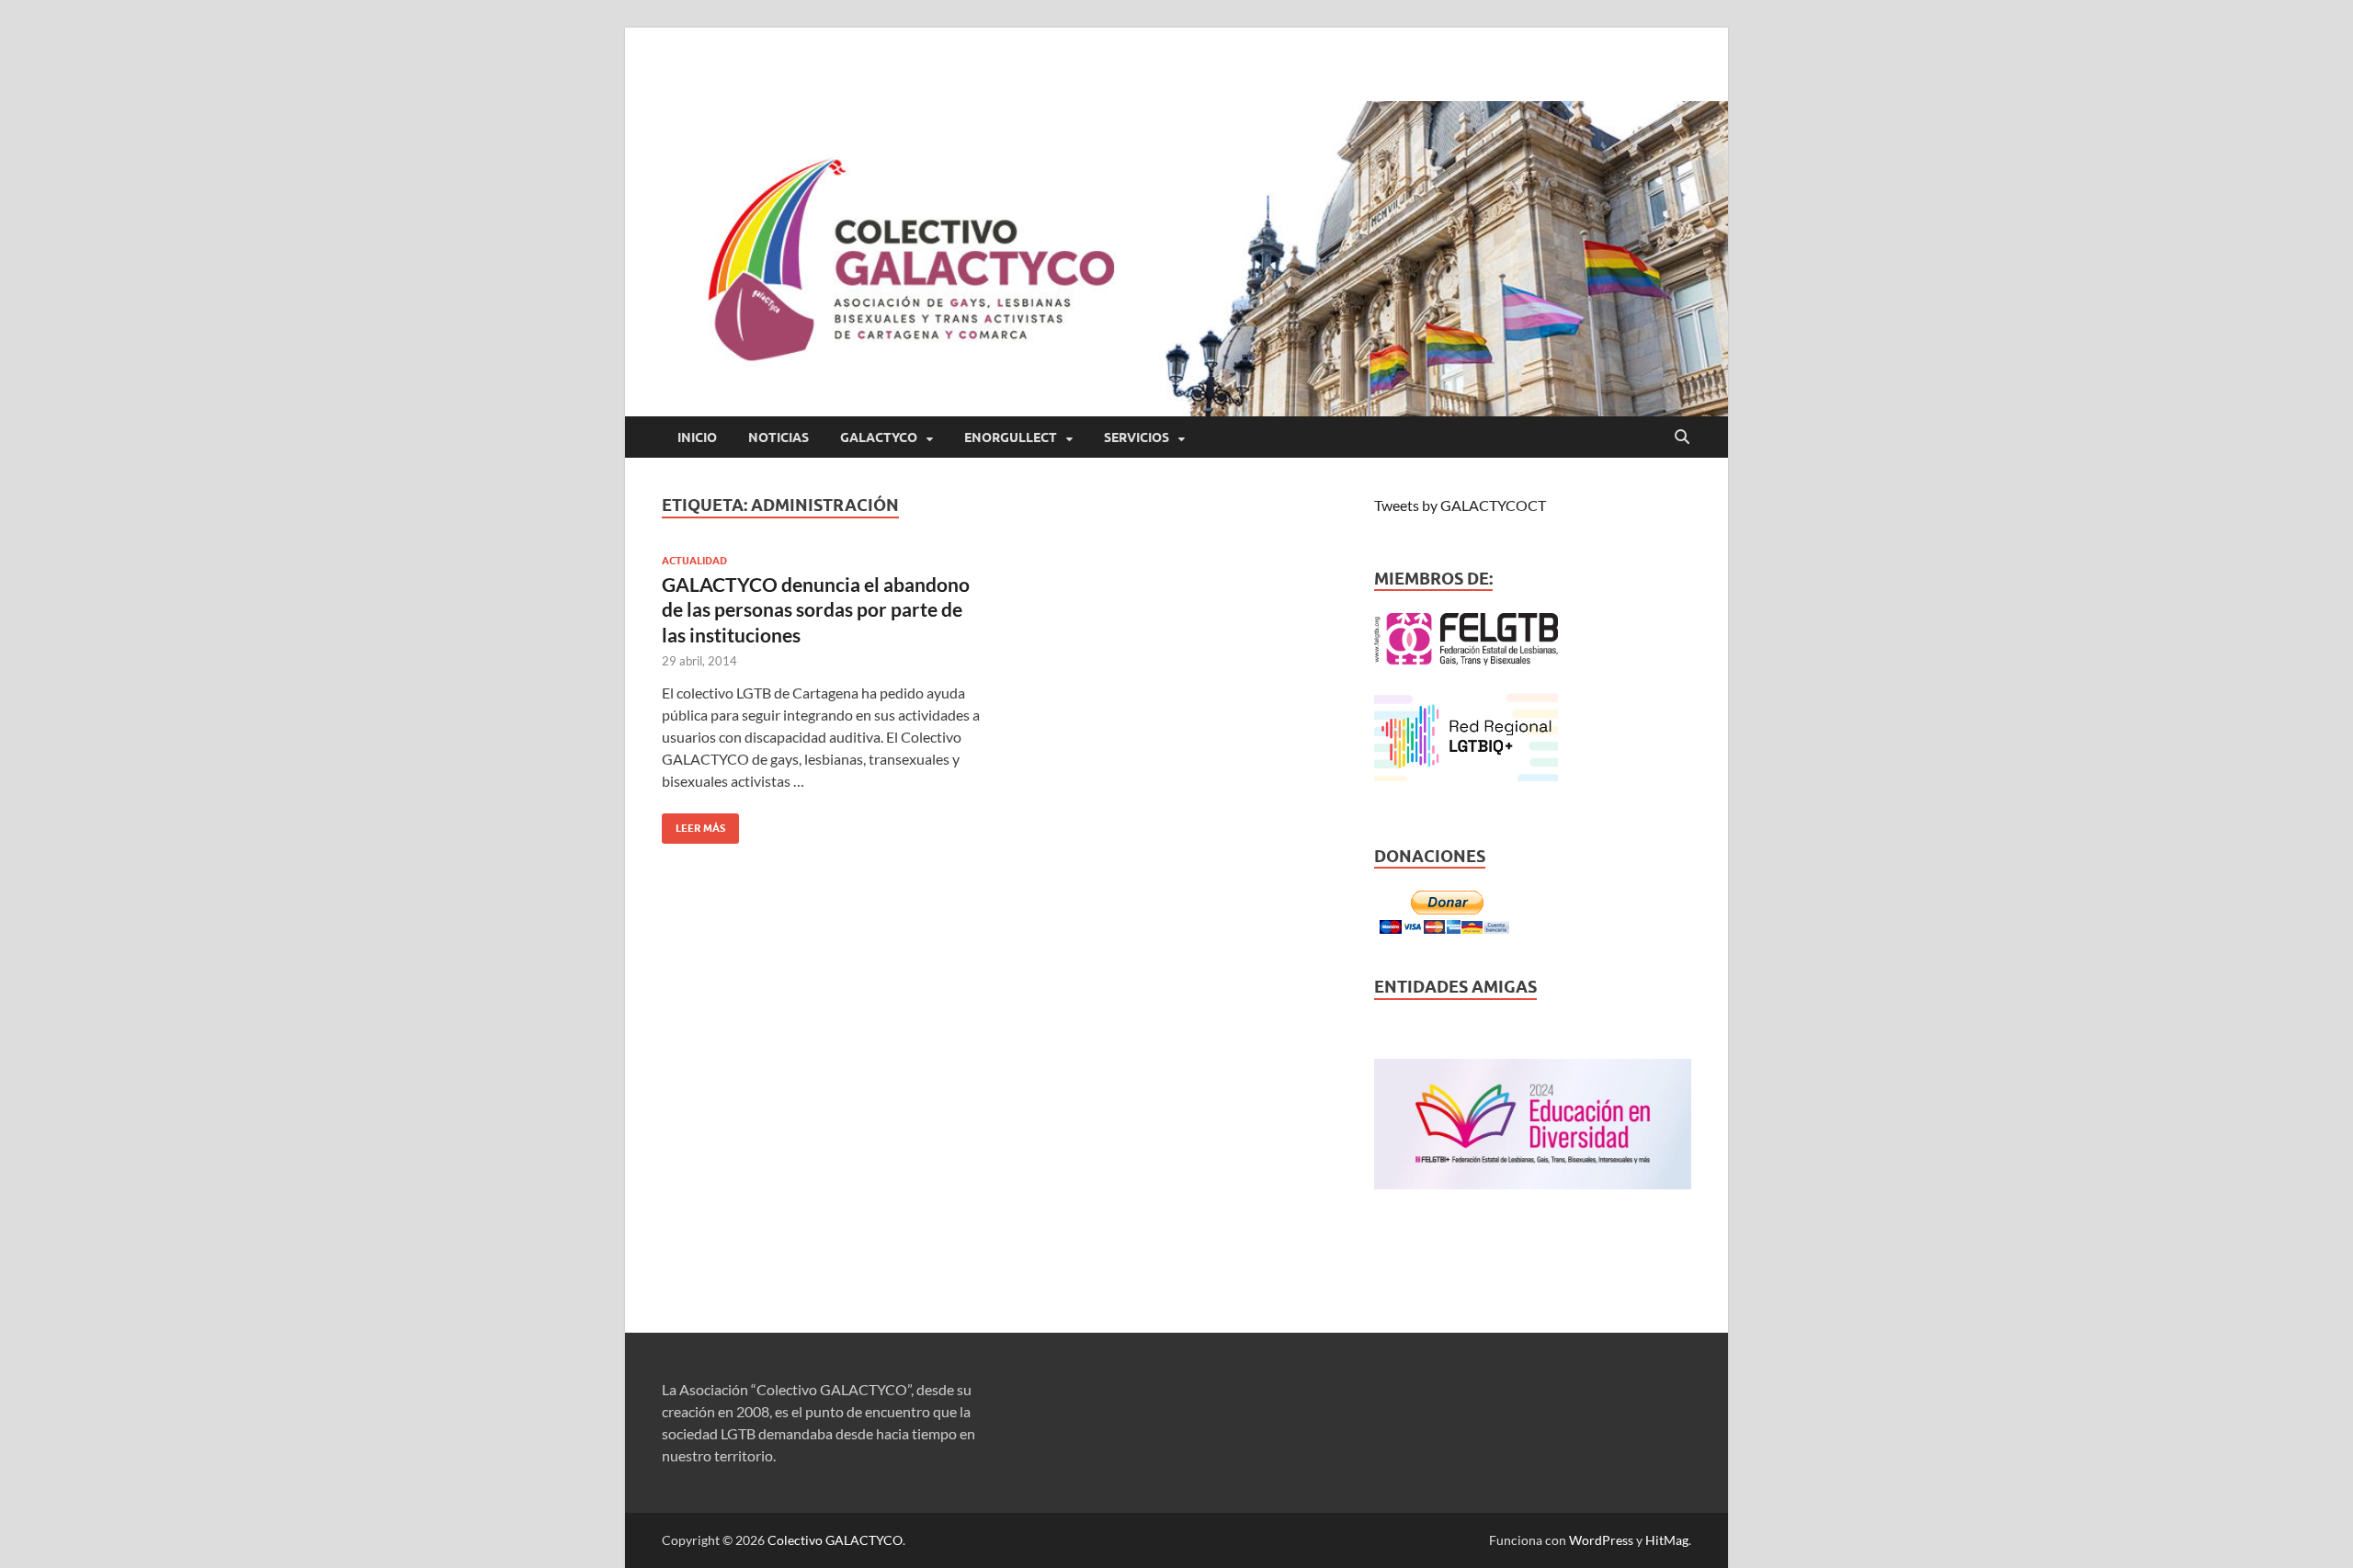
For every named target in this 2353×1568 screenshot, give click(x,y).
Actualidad (694, 561)
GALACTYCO (879, 437)
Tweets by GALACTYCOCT (1460, 505)
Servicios (1137, 437)
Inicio (697, 437)
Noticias (779, 437)
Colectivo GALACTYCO (835, 1540)
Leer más (693, 824)
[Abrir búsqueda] (1682, 437)
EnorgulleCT (1011, 437)
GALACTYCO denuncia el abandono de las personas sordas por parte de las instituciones (816, 609)
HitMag (1667, 1540)
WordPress (1601, 1540)
